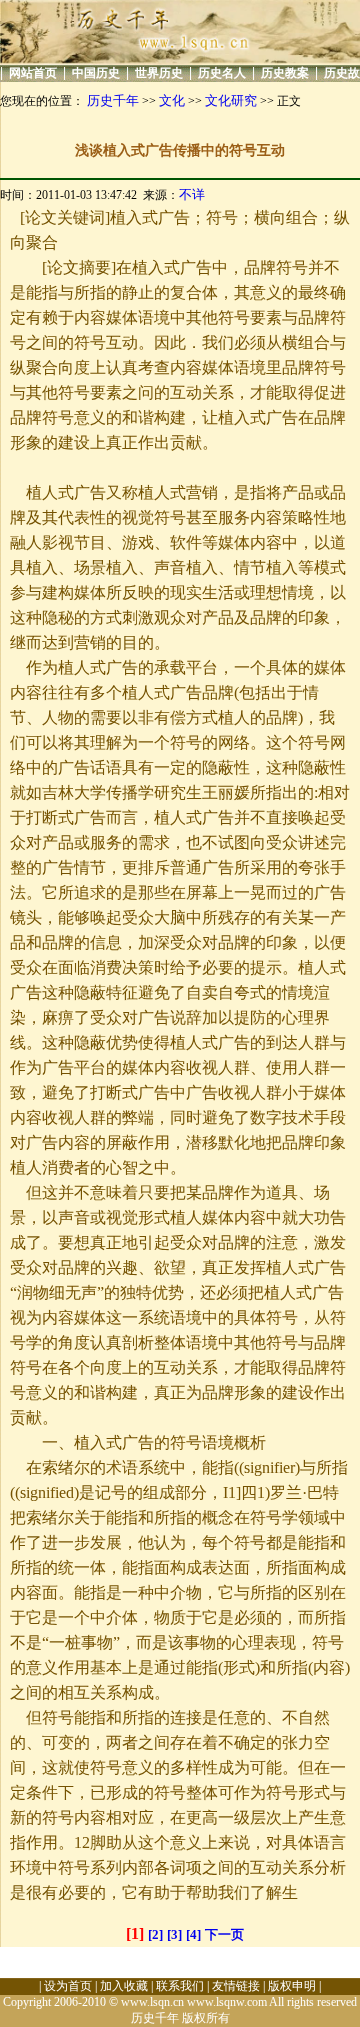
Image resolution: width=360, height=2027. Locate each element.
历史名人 (222, 73)
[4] (193, 1934)
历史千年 (113, 100)
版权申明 (292, 1986)
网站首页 (33, 73)
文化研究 (231, 100)
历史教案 (285, 73)
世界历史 (159, 73)
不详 (192, 194)
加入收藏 (124, 1986)
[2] (155, 1934)
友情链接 (236, 1986)
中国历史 (96, 73)
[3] (174, 1934)
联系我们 (180, 1986)
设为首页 (68, 1986)
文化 (172, 100)
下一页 (224, 1934)
